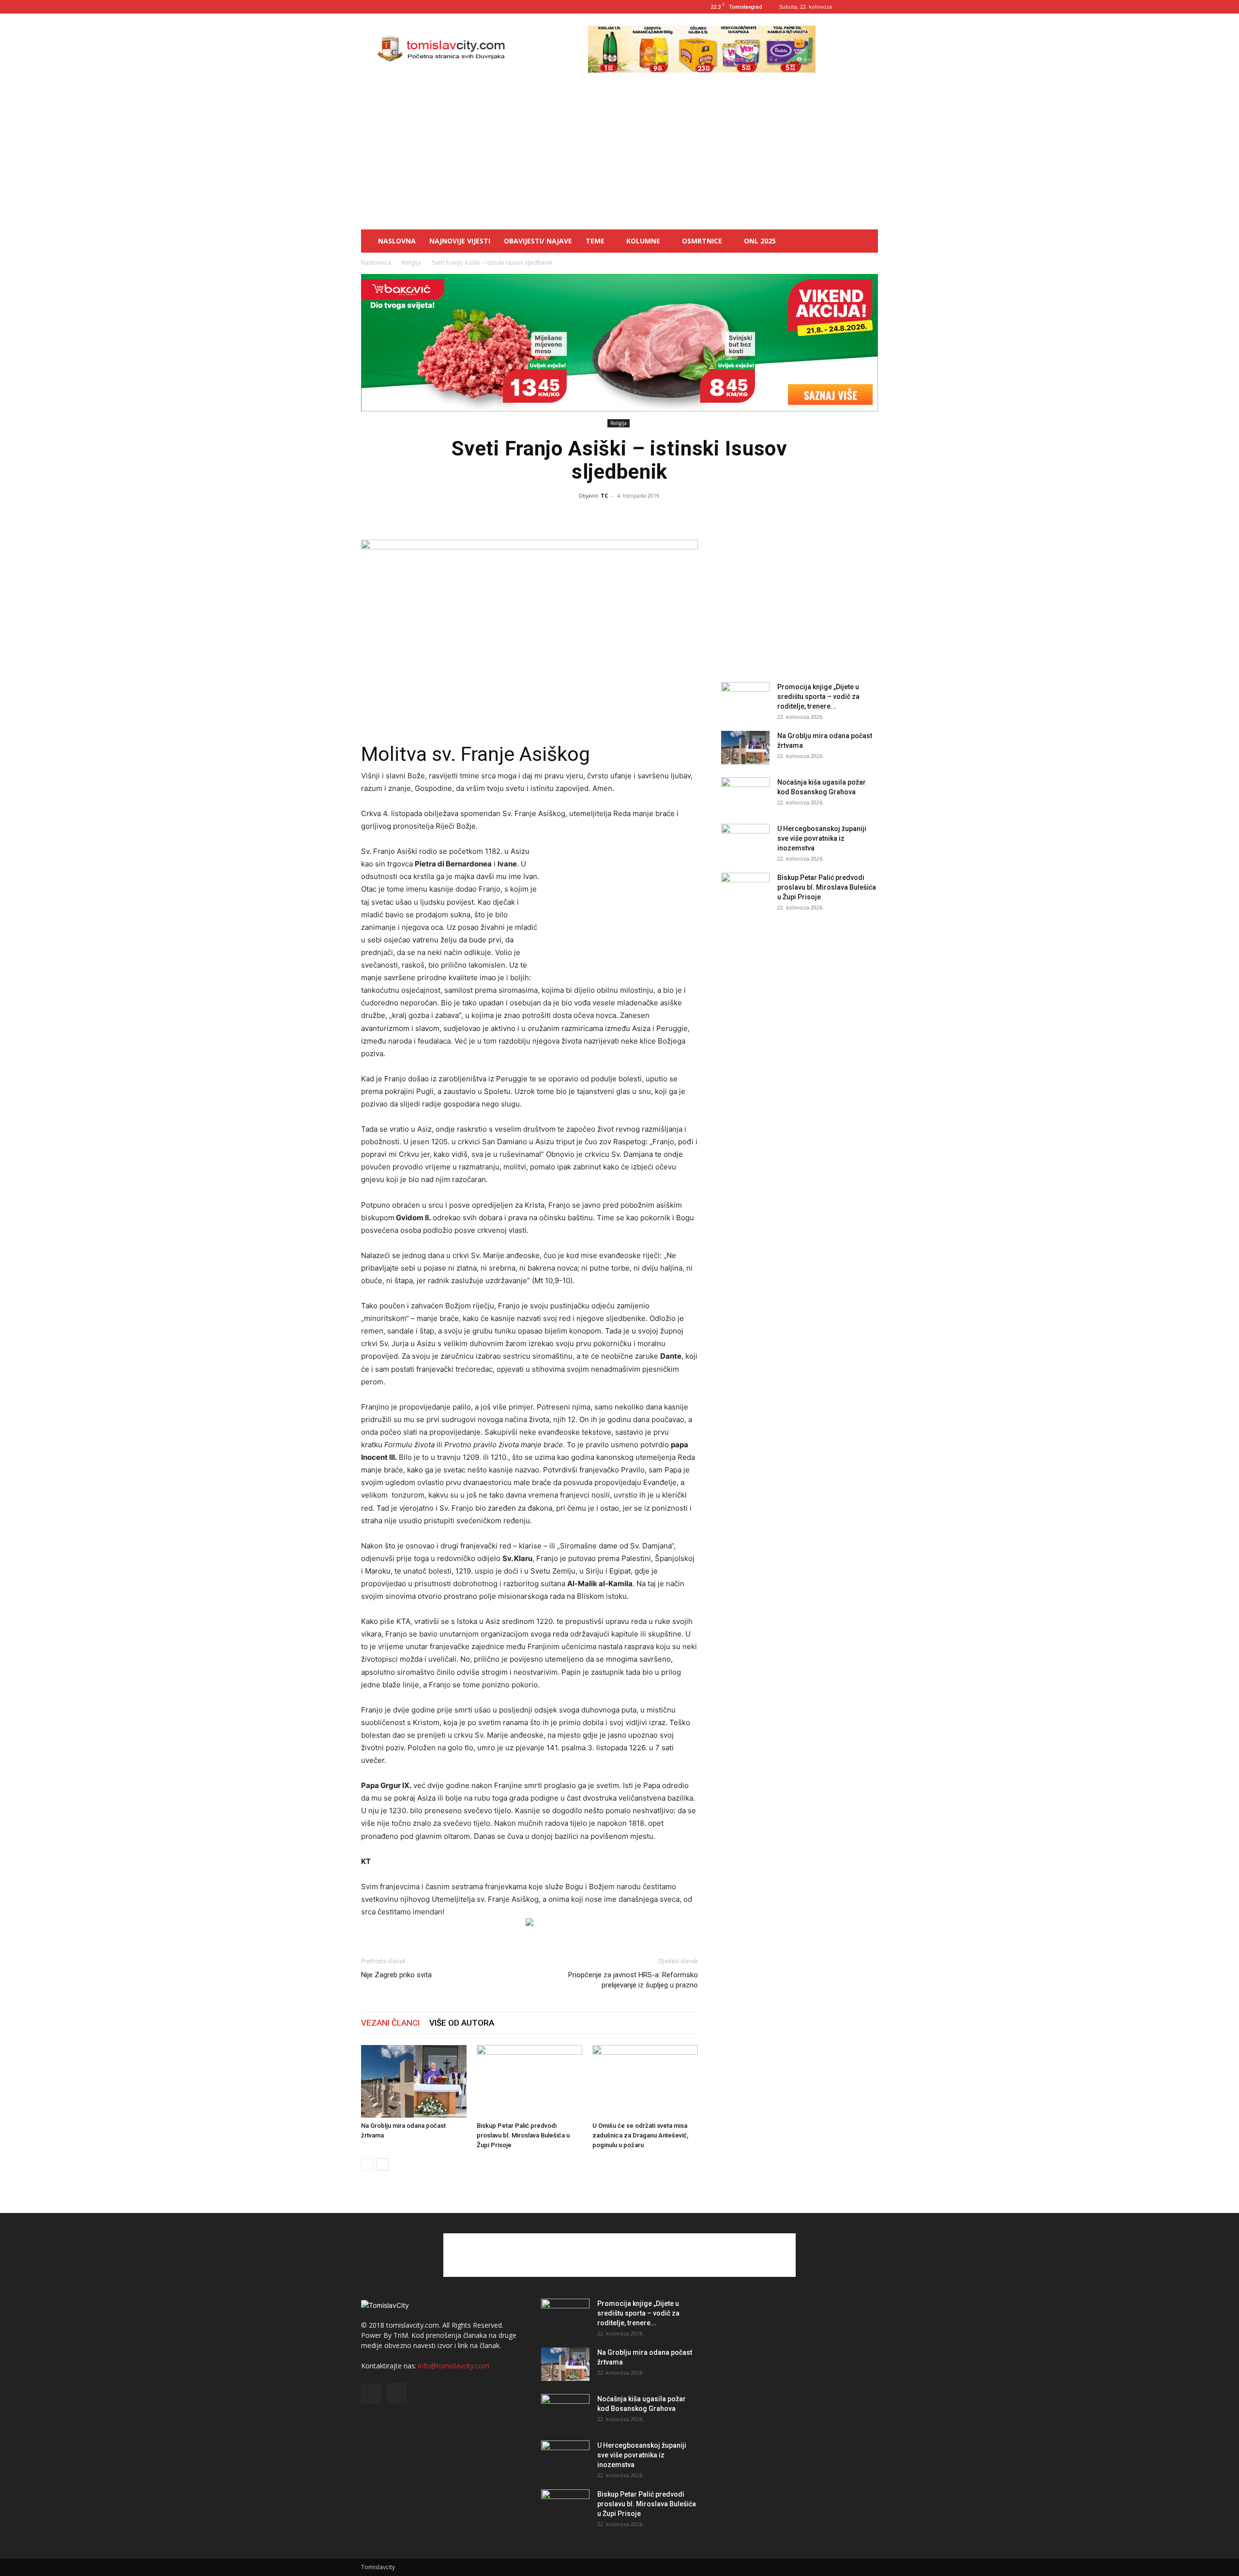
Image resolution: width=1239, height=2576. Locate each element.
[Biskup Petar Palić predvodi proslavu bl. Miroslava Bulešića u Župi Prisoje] (529, 2081)
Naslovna (397, 241)
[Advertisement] (619, 157)
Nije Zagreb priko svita (396, 1975)
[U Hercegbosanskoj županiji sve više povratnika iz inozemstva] (745, 841)
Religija (411, 263)
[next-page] (383, 2164)
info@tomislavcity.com (454, 2366)
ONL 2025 (760, 241)
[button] (866, 242)
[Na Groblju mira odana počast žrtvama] (414, 2081)
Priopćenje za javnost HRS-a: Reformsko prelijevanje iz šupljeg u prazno (633, 1980)
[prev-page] (367, 2164)
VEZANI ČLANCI (390, 2023)
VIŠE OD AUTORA (462, 2023)
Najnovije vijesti (460, 241)
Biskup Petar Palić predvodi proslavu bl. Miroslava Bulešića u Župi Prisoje (523, 2135)
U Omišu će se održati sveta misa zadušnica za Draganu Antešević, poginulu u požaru (640, 2135)
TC (604, 495)
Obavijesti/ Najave (538, 241)
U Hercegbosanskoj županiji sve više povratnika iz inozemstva (822, 838)
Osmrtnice (702, 241)
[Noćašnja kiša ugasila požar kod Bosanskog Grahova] (745, 794)
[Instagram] (871, 7)
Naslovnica (376, 263)
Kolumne (643, 241)
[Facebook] (855, 7)
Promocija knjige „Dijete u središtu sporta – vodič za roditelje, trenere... (818, 697)
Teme (595, 241)
